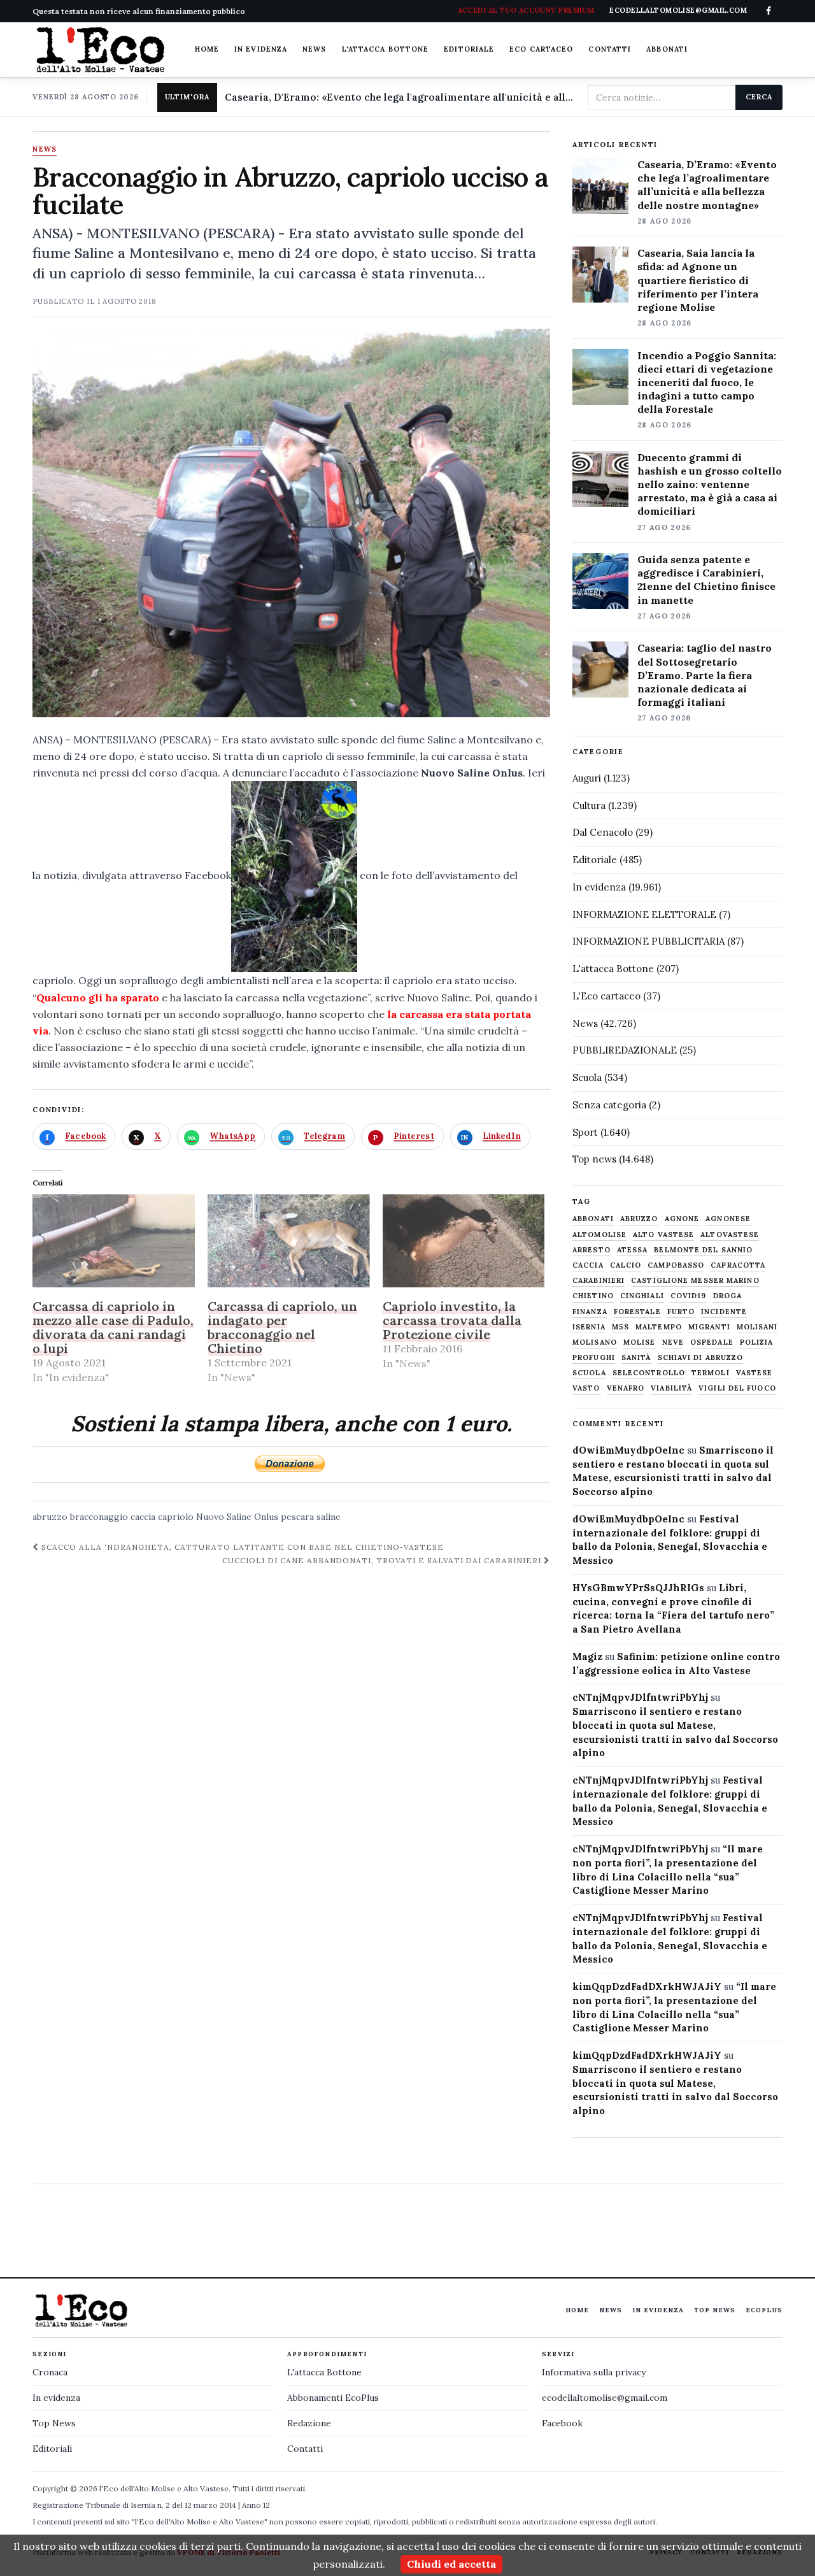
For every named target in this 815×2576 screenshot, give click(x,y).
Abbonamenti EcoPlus (333, 2398)
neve (673, 1342)
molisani (757, 1327)
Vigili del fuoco (737, 1388)
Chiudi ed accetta (451, 2564)
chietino (593, 1296)
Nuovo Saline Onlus (237, 1517)
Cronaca (50, 2372)
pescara (297, 1517)
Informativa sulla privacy (594, 2372)
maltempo (659, 1327)
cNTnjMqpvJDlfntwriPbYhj (640, 1697)
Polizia (757, 1342)
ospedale (712, 1342)
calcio (626, 1265)
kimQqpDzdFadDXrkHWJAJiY (647, 1986)
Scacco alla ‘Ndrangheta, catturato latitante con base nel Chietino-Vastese (241, 1547)
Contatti (610, 49)
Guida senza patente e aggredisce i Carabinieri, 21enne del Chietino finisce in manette (706, 579)
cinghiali (642, 1296)
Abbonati (667, 49)
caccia (143, 1517)
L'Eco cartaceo (606, 996)
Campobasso (676, 1265)
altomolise (599, 1235)
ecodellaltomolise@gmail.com (605, 2398)
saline (329, 1517)
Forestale (637, 1312)
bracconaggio (99, 1517)
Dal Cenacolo (603, 832)
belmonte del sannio (703, 1250)
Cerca (759, 97)
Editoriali (52, 2449)
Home (207, 49)
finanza (590, 1312)
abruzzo (50, 1517)
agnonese (728, 1219)
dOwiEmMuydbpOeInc (628, 1450)
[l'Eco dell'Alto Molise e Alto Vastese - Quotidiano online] (100, 50)
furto (681, 1312)
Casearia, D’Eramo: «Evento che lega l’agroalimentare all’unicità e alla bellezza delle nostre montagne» (707, 184)
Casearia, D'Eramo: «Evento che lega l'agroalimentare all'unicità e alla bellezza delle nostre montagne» (401, 97)
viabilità (671, 1388)
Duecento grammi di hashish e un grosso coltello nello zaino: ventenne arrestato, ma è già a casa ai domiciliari (710, 484)
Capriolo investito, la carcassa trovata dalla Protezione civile (452, 1320)
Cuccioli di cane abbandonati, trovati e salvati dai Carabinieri (383, 1560)
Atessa (633, 1250)
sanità (636, 1358)
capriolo (176, 1517)
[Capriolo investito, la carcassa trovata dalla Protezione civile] (464, 1241)
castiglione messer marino (695, 1281)
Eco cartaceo (541, 49)
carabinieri (599, 1281)
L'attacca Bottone (386, 49)
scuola (589, 1373)
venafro (626, 1388)
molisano (595, 1342)
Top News (715, 2310)
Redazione (309, 2423)
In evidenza (261, 49)
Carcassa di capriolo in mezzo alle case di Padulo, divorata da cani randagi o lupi (113, 1327)
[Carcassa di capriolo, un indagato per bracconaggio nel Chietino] (289, 1241)
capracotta (738, 1265)
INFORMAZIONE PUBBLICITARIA (648, 941)
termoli (711, 1373)
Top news (594, 1159)
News (314, 49)
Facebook (562, 2423)
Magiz (587, 1657)
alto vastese (663, 1235)
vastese (755, 1373)
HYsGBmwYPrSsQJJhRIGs (638, 1588)
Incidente (724, 1312)
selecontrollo (649, 1373)
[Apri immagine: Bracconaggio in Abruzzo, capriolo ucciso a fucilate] (291, 523)
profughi (594, 1358)
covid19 (689, 1296)
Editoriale (469, 49)
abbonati (593, 1219)
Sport (585, 1132)
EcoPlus (764, 2310)
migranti (709, 1327)
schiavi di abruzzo (701, 1358)
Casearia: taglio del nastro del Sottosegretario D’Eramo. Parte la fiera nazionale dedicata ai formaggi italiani (705, 675)
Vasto (586, 1388)
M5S (620, 1327)
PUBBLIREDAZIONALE (625, 1050)
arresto (592, 1250)
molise (640, 1342)
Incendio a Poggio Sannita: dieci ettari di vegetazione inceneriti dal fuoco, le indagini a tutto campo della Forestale (707, 382)
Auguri (587, 778)
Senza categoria (609, 1105)
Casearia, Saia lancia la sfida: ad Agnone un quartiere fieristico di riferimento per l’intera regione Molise (698, 280)
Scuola (587, 1077)
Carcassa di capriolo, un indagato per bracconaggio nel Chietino (282, 1327)
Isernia (589, 1327)
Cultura (589, 805)
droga (728, 1296)
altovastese (730, 1235)
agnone (682, 1219)
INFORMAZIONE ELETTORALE (644, 914)
